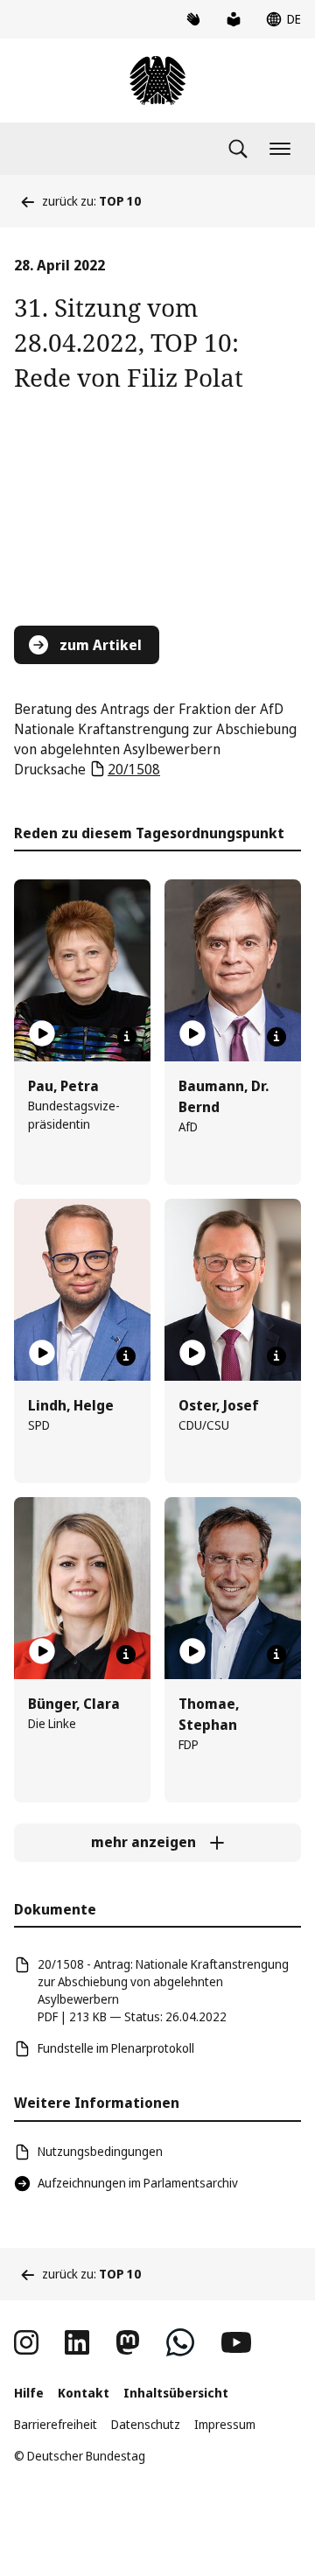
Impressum (225, 2424)
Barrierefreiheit (56, 2424)
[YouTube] (236, 2342)
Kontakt (84, 2393)
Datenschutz (146, 2424)
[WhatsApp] (180, 2342)
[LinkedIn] (77, 2342)
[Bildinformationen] (127, 1037)
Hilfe (29, 2393)
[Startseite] (157, 80)
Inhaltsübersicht (176, 2393)
